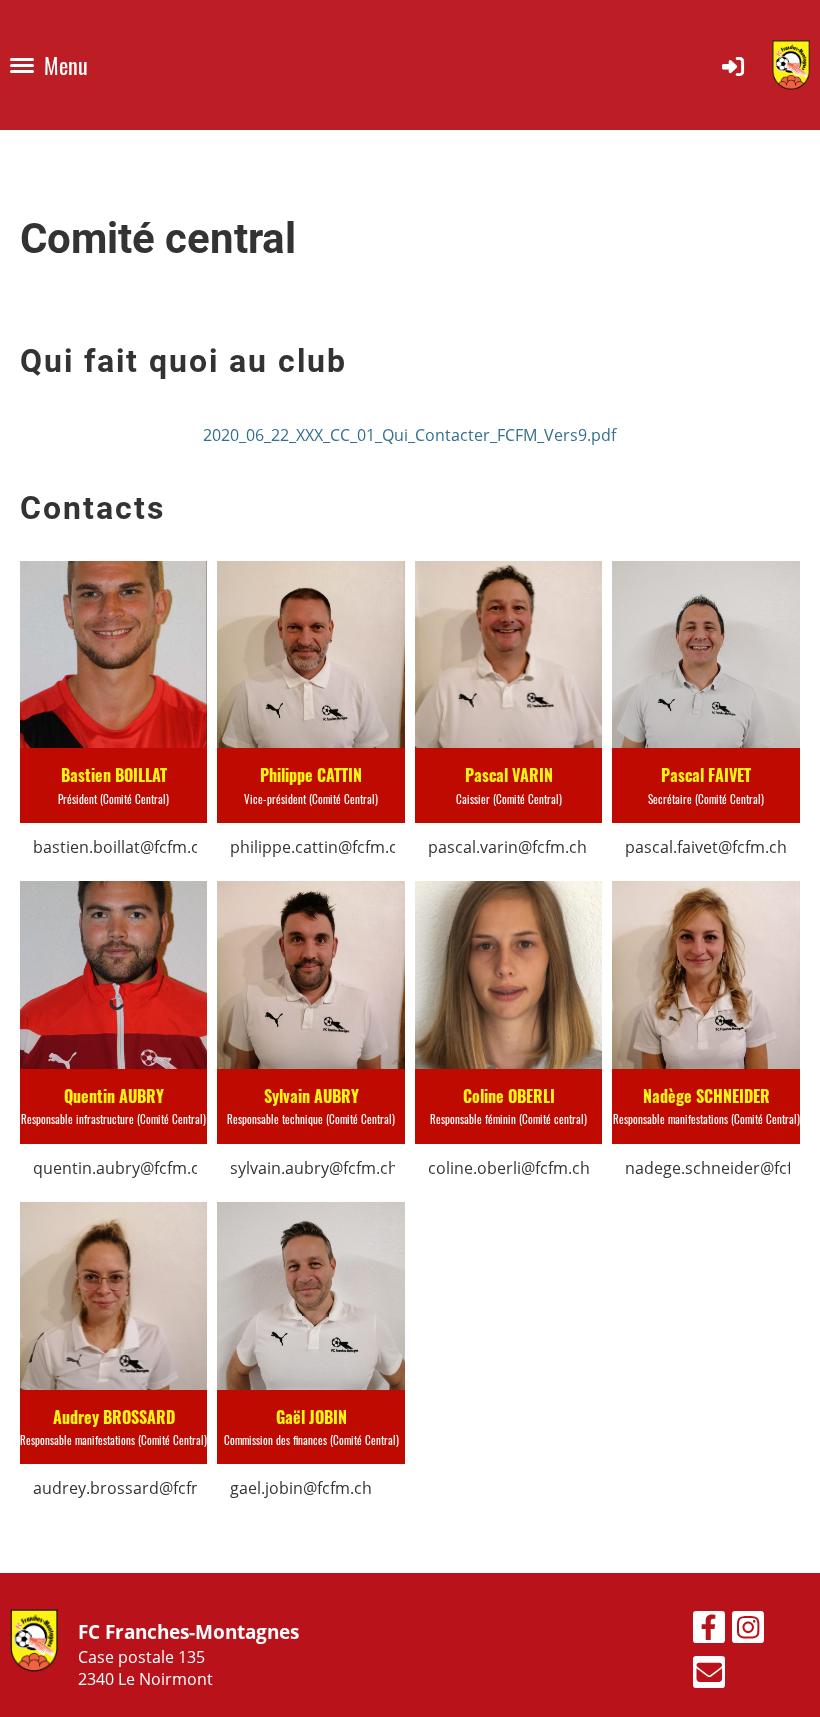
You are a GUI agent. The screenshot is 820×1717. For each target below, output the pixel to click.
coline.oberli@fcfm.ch (509, 1168)
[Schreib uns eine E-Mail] (709, 1675)
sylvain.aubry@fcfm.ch (314, 1168)
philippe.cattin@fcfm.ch (318, 847)
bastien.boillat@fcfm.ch (121, 847)
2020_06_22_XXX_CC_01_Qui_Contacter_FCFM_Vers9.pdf (409, 435)
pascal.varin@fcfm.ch (507, 847)
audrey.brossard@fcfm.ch (130, 1488)
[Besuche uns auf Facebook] (709, 1630)
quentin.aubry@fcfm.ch (121, 1168)
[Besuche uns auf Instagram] (748, 1630)
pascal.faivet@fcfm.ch (706, 847)
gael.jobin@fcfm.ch (301, 1488)
